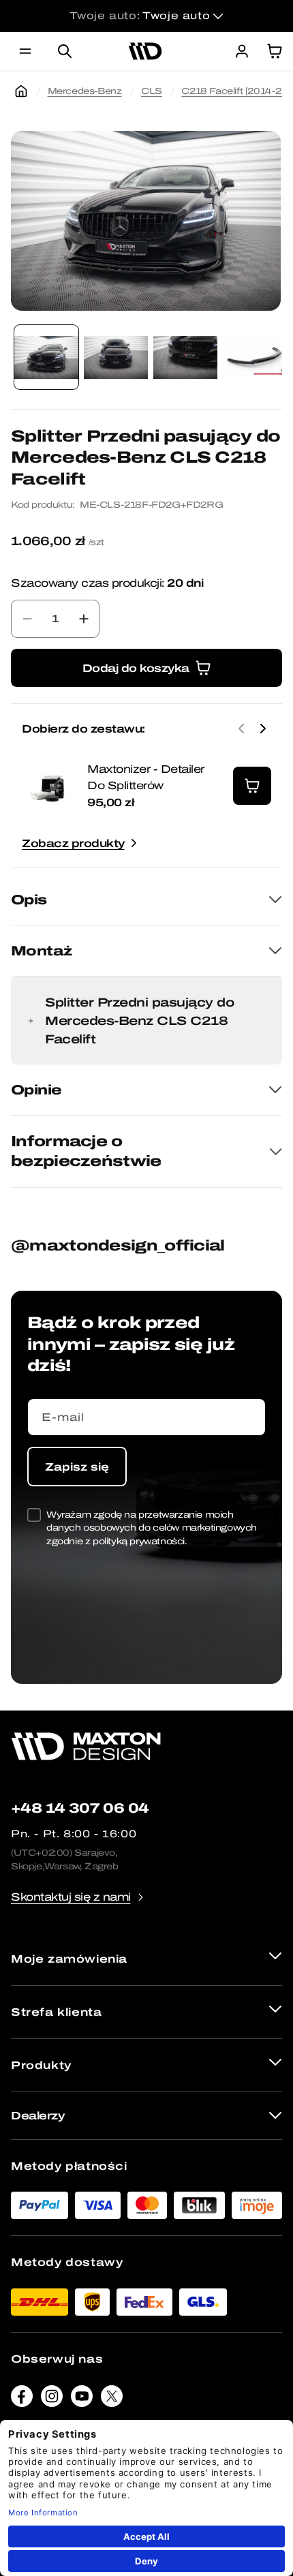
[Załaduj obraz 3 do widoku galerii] (185, 357)
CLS (152, 91)
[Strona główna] (21, 91)
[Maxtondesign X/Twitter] (112, 2399)
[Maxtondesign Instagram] (52, 2399)
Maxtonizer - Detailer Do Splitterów (146, 777)
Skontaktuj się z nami (71, 1897)
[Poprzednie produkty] (241, 729)
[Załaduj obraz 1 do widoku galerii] (46, 357)
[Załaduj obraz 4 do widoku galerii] (255, 357)
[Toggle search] (65, 51)
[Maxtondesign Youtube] (82, 2399)
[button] (25, 51)
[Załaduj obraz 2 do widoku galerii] (116, 357)
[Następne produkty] (263, 729)
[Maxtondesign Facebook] (22, 2399)
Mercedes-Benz (85, 91)
